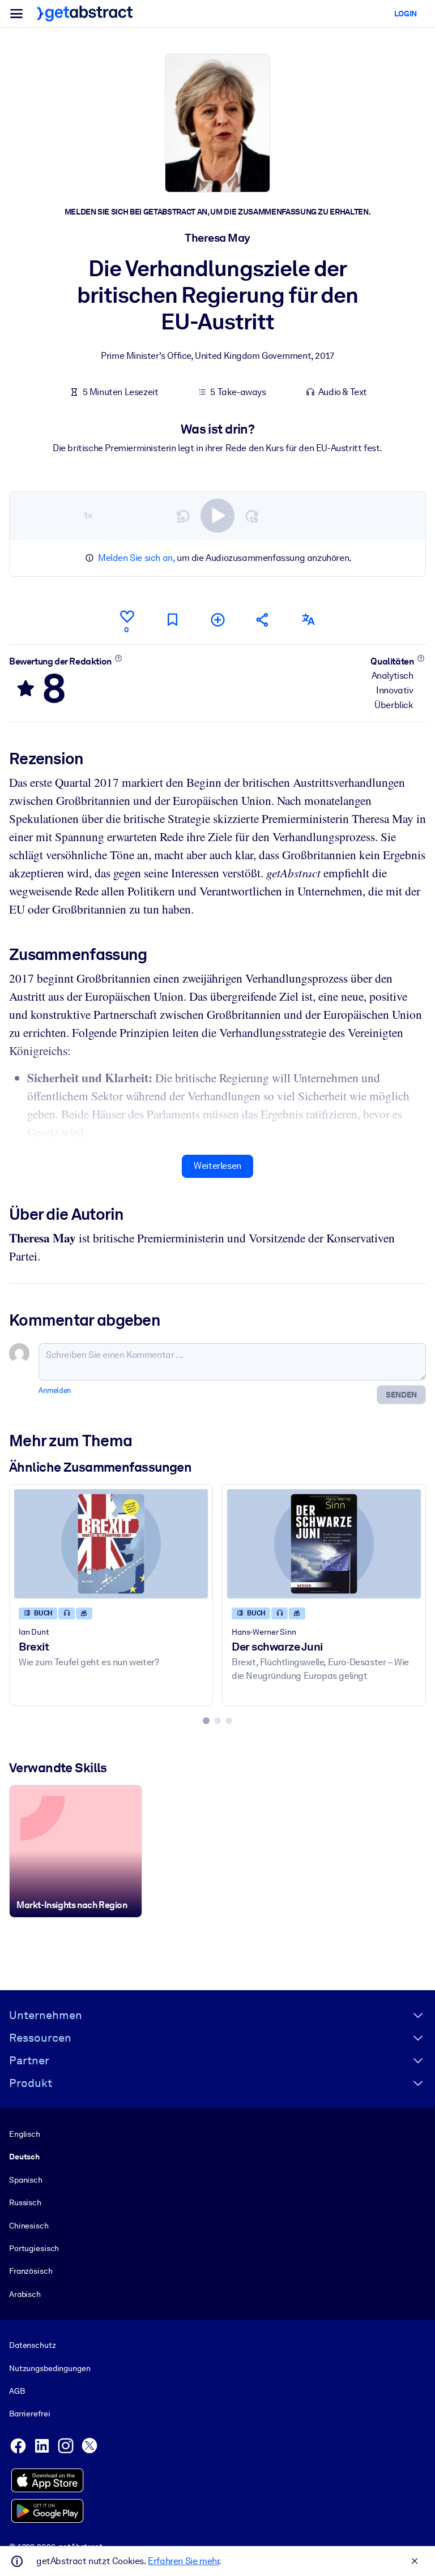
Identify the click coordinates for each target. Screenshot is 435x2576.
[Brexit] (111, 1544)
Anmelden (55, 1390)
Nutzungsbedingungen (50, 2368)
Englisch (25, 2134)
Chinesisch (29, 2226)
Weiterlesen (217, 1166)
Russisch (25, 2202)
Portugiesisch (34, 2248)
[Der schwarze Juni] (324, 1544)
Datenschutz (33, 2345)
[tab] (206, 1721)
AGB (17, 2391)
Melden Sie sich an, (136, 558)
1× (88, 515)
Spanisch (26, 2180)
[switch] (217, 516)
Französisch (31, 2271)
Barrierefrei (29, 2414)
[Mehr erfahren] (118, 658)
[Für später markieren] (172, 620)
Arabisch (25, 2294)
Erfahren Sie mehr (183, 2561)
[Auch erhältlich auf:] (308, 620)
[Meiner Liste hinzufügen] (217, 620)
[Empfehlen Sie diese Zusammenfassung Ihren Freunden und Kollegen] (263, 620)
